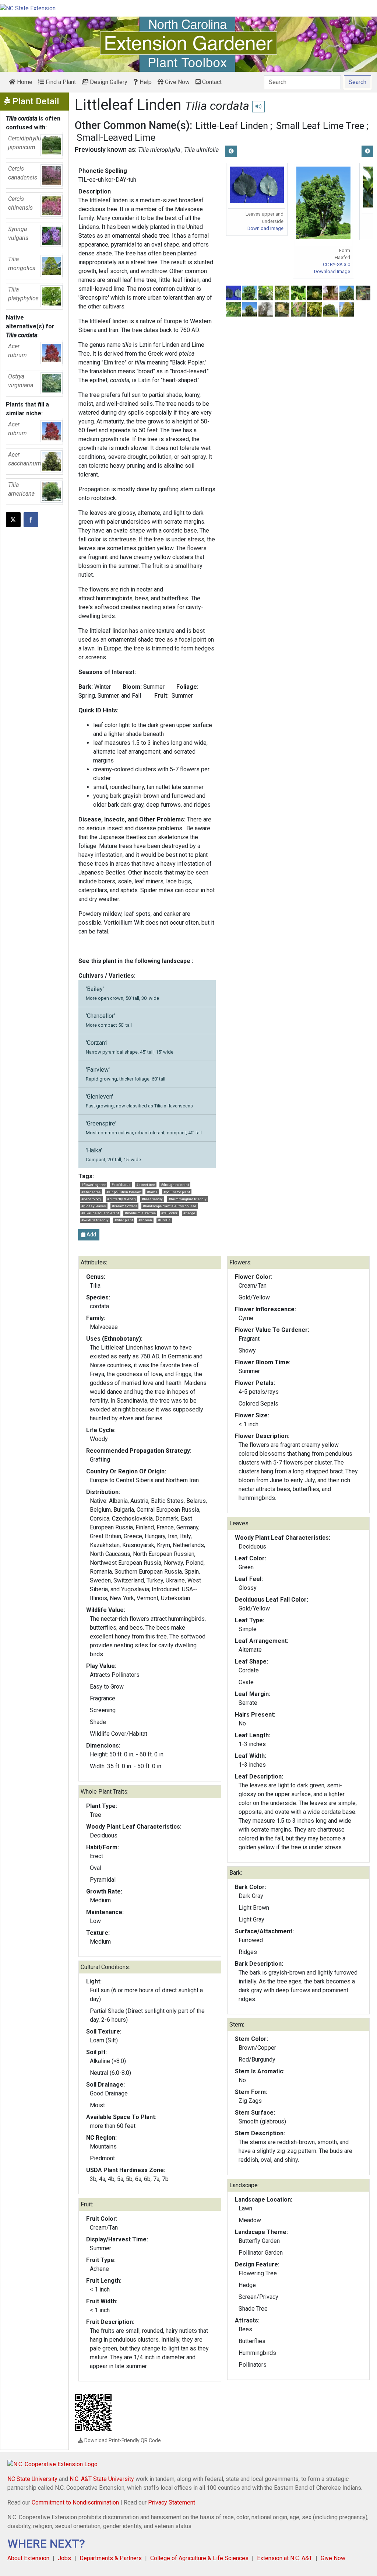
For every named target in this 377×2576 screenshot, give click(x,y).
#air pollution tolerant (124, 1192)
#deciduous (121, 1185)
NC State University (32, 2479)
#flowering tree (94, 1185)
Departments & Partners (111, 2558)
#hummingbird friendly (188, 1199)
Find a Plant (60, 82)
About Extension (28, 2558)
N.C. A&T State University (102, 2479)
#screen (145, 1220)
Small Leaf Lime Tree (320, 126)
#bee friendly (152, 1199)
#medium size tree (140, 1213)
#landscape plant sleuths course (170, 1206)
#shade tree (91, 1192)
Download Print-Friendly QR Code (122, 2440)
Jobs (64, 2558)
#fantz (152, 1192)
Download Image (265, 228)
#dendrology (91, 1199)
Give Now (177, 82)
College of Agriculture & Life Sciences (199, 2558)
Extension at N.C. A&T (285, 2558)
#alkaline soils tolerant (100, 1213)
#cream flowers (125, 1206)
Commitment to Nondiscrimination (75, 2502)
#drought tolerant (175, 1185)
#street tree (146, 1185)
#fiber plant (124, 1220)
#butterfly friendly (122, 1199)
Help (145, 82)
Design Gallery (108, 82)
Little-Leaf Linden (232, 126)
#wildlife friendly (95, 1220)
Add (91, 1235)
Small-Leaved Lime (116, 137)
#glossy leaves (94, 1206)
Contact (211, 82)
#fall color (169, 1213)
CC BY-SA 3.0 (337, 264)
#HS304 (164, 1220)
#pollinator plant (177, 1192)
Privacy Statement (172, 2502)
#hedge (189, 1213)
